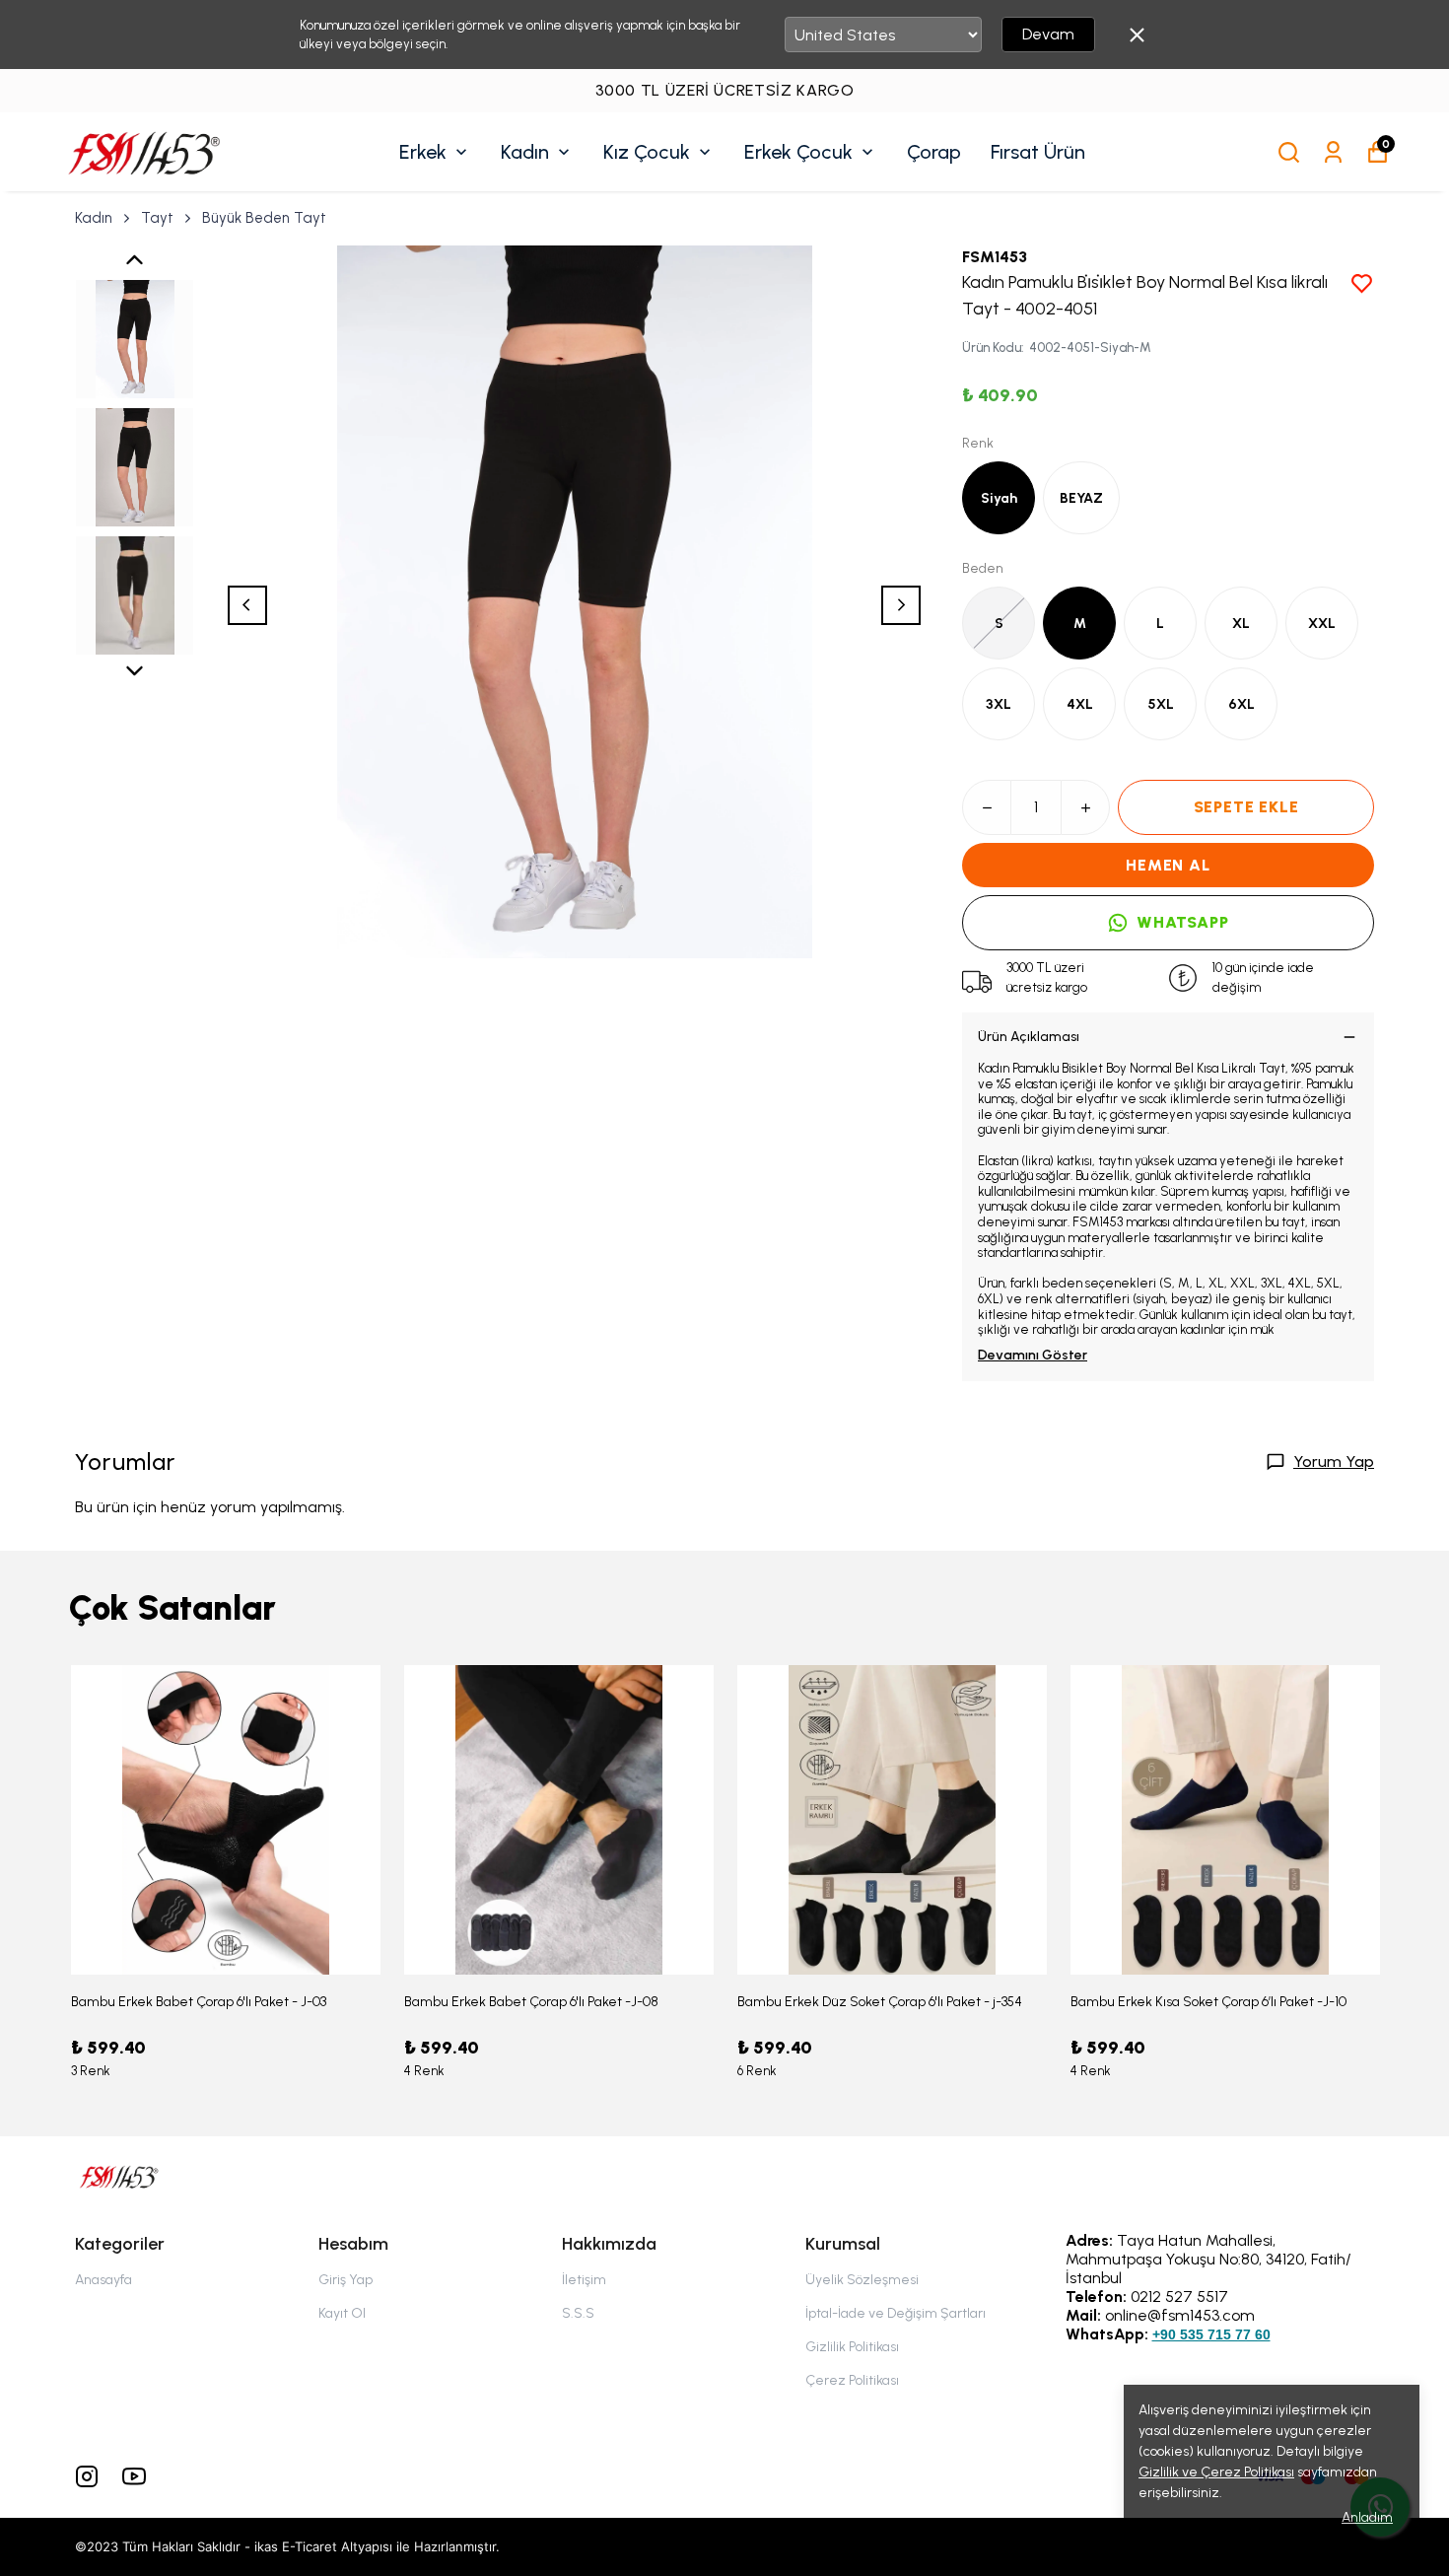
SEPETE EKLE (1246, 807)
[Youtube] (134, 2476)
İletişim (584, 2280)
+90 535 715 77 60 (1211, 2334)
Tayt (157, 218)
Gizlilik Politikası (852, 2347)
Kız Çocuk (647, 152)
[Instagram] (87, 2476)
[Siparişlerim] (1333, 152)
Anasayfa (103, 2280)
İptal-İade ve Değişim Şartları (896, 2313)
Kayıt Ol (342, 2313)
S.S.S (578, 2313)
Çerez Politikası (852, 2380)
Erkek (423, 152)
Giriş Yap (345, 2280)
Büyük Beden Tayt (264, 218)
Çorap (934, 152)
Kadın (525, 152)
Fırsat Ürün (1038, 152)
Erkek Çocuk (798, 152)
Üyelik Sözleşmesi (862, 2280)
